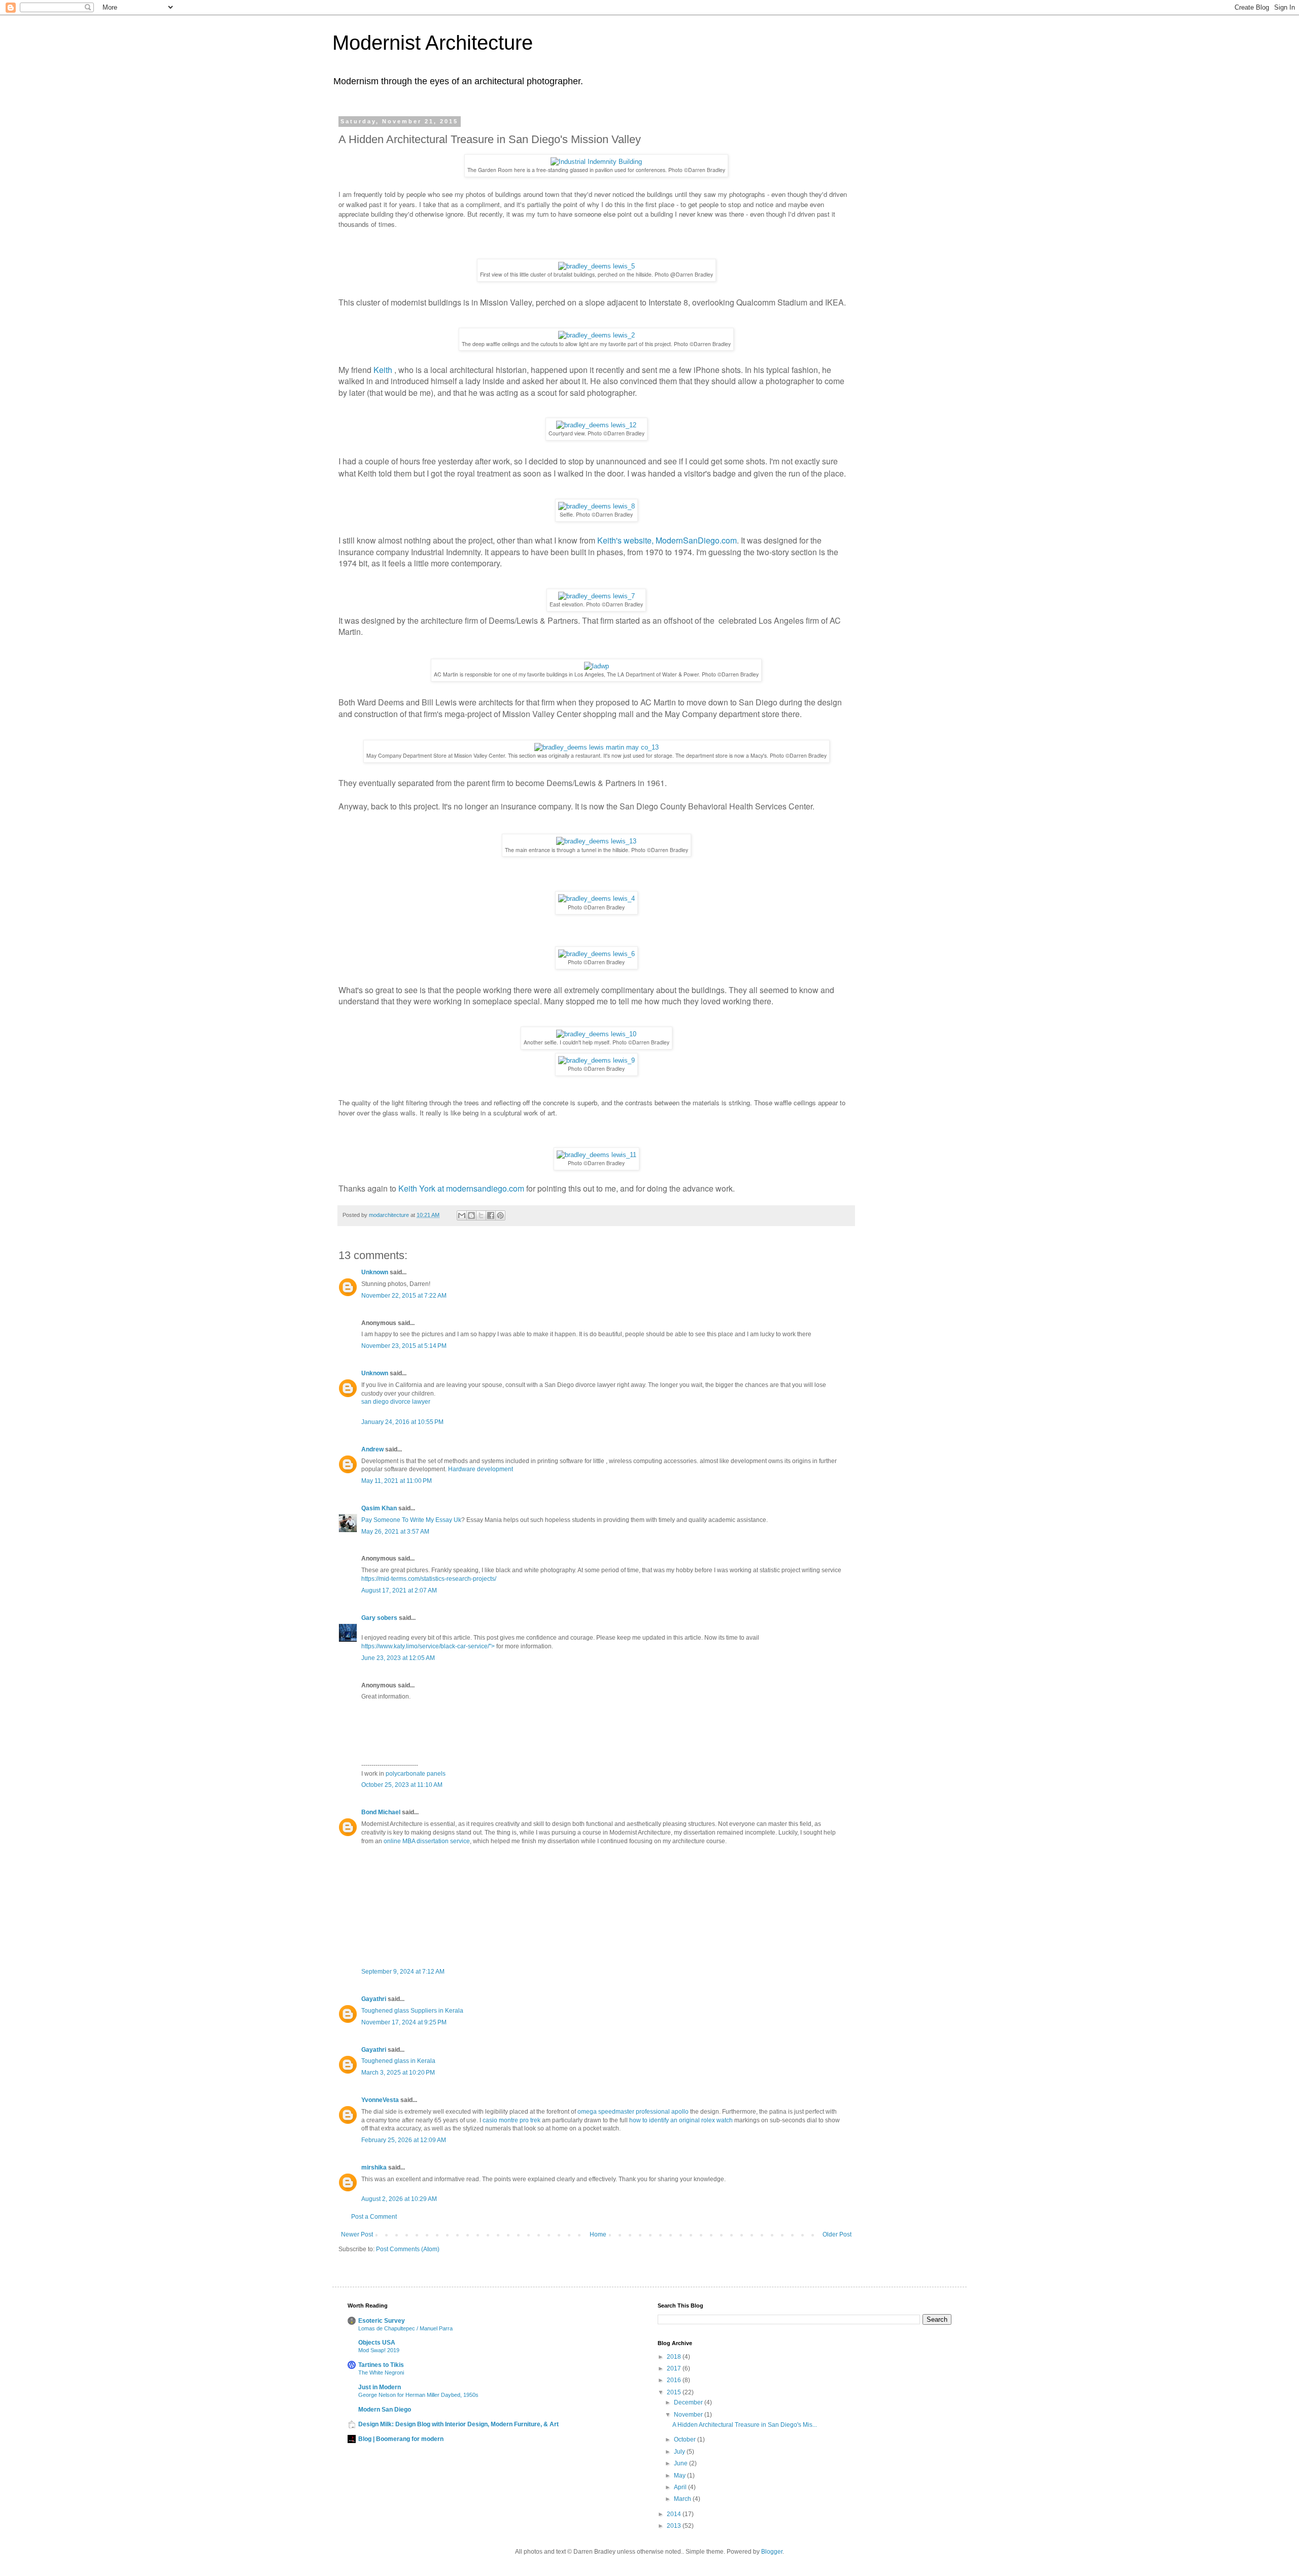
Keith (383, 370)
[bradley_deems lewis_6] (596, 954)
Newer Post (357, 2234)
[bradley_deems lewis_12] (596, 425)
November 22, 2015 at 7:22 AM (404, 1296)
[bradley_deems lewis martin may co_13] (596, 747)
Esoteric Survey (382, 2321)
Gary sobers (379, 1618)
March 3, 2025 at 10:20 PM (398, 2073)
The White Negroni (381, 2372)
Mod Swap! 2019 (379, 2350)
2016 (675, 2380)
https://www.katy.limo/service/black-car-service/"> (429, 1646)
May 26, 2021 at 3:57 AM (395, 1532)
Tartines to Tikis (381, 2365)
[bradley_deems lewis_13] (596, 841)
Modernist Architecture (433, 43)
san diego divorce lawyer (396, 1402)
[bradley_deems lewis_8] (596, 506)
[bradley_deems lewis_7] (596, 596)
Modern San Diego (385, 2410)
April (681, 2487)
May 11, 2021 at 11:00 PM (397, 1481)
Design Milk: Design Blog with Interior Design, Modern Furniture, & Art (458, 2424)
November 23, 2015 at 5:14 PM (404, 1346)
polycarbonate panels (416, 1774)
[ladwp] (596, 666)
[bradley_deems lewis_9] (596, 1060)
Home (598, 2234)
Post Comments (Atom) (408, 2249)
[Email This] (462, 1215)
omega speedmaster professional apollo (633, 2112)
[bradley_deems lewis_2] (596, 335)
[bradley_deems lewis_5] (596, 266)
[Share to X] (481, 1215)
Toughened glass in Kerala (398, 2061)
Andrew (372, 1449)
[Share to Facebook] (491, 1215)
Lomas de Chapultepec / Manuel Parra (405, 2328)
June (681, 2463)
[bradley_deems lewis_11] (596, 1155)
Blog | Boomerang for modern (401, 2439)
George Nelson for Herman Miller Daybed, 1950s (418, 2395)
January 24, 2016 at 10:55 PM (402, 1422)
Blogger (772, 2552)
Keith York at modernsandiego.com (462, 1188)
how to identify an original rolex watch (681, 2120)
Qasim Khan (379, 1508)
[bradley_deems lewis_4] (596, 899)
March (683, 2499)
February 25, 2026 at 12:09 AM (404, 2140)
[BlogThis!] (471, 1215)
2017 (675, 2368)
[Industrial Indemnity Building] (596, 162)
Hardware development (481, 1469)
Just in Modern (380, 2387)
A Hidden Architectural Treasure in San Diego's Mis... (745, 2425)
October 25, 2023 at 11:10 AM (402, 1785)
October (686, 2439)
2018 (675, 2357)
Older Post (837, 2234)
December (689, 2402)
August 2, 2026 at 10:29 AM (399, 2199)
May (680, 2476)
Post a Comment (374, 2217)
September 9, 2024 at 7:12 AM (403, 1972)
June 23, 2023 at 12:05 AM (398, 1658)
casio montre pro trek (511, 2120)
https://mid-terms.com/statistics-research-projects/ (429, 1579)
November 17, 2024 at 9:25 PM (404, 2022)
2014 (675, 2514)
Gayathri (374, 1999)
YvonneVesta (380, 2100)
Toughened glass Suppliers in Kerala (412, 2011)
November (689, 2415)
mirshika (374, 2167)
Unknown (375, 1272)
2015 (675, 2392)
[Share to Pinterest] (500, 1215)
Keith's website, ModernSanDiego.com (667, 540)
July (680, 2452)
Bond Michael (381, 1812)
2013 (675, 2526)
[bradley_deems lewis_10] (596, 1034)
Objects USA (377, 2343)
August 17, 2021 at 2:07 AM (399, 1590)
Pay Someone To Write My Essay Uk (411, 1520)
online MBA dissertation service (427, 1841)
